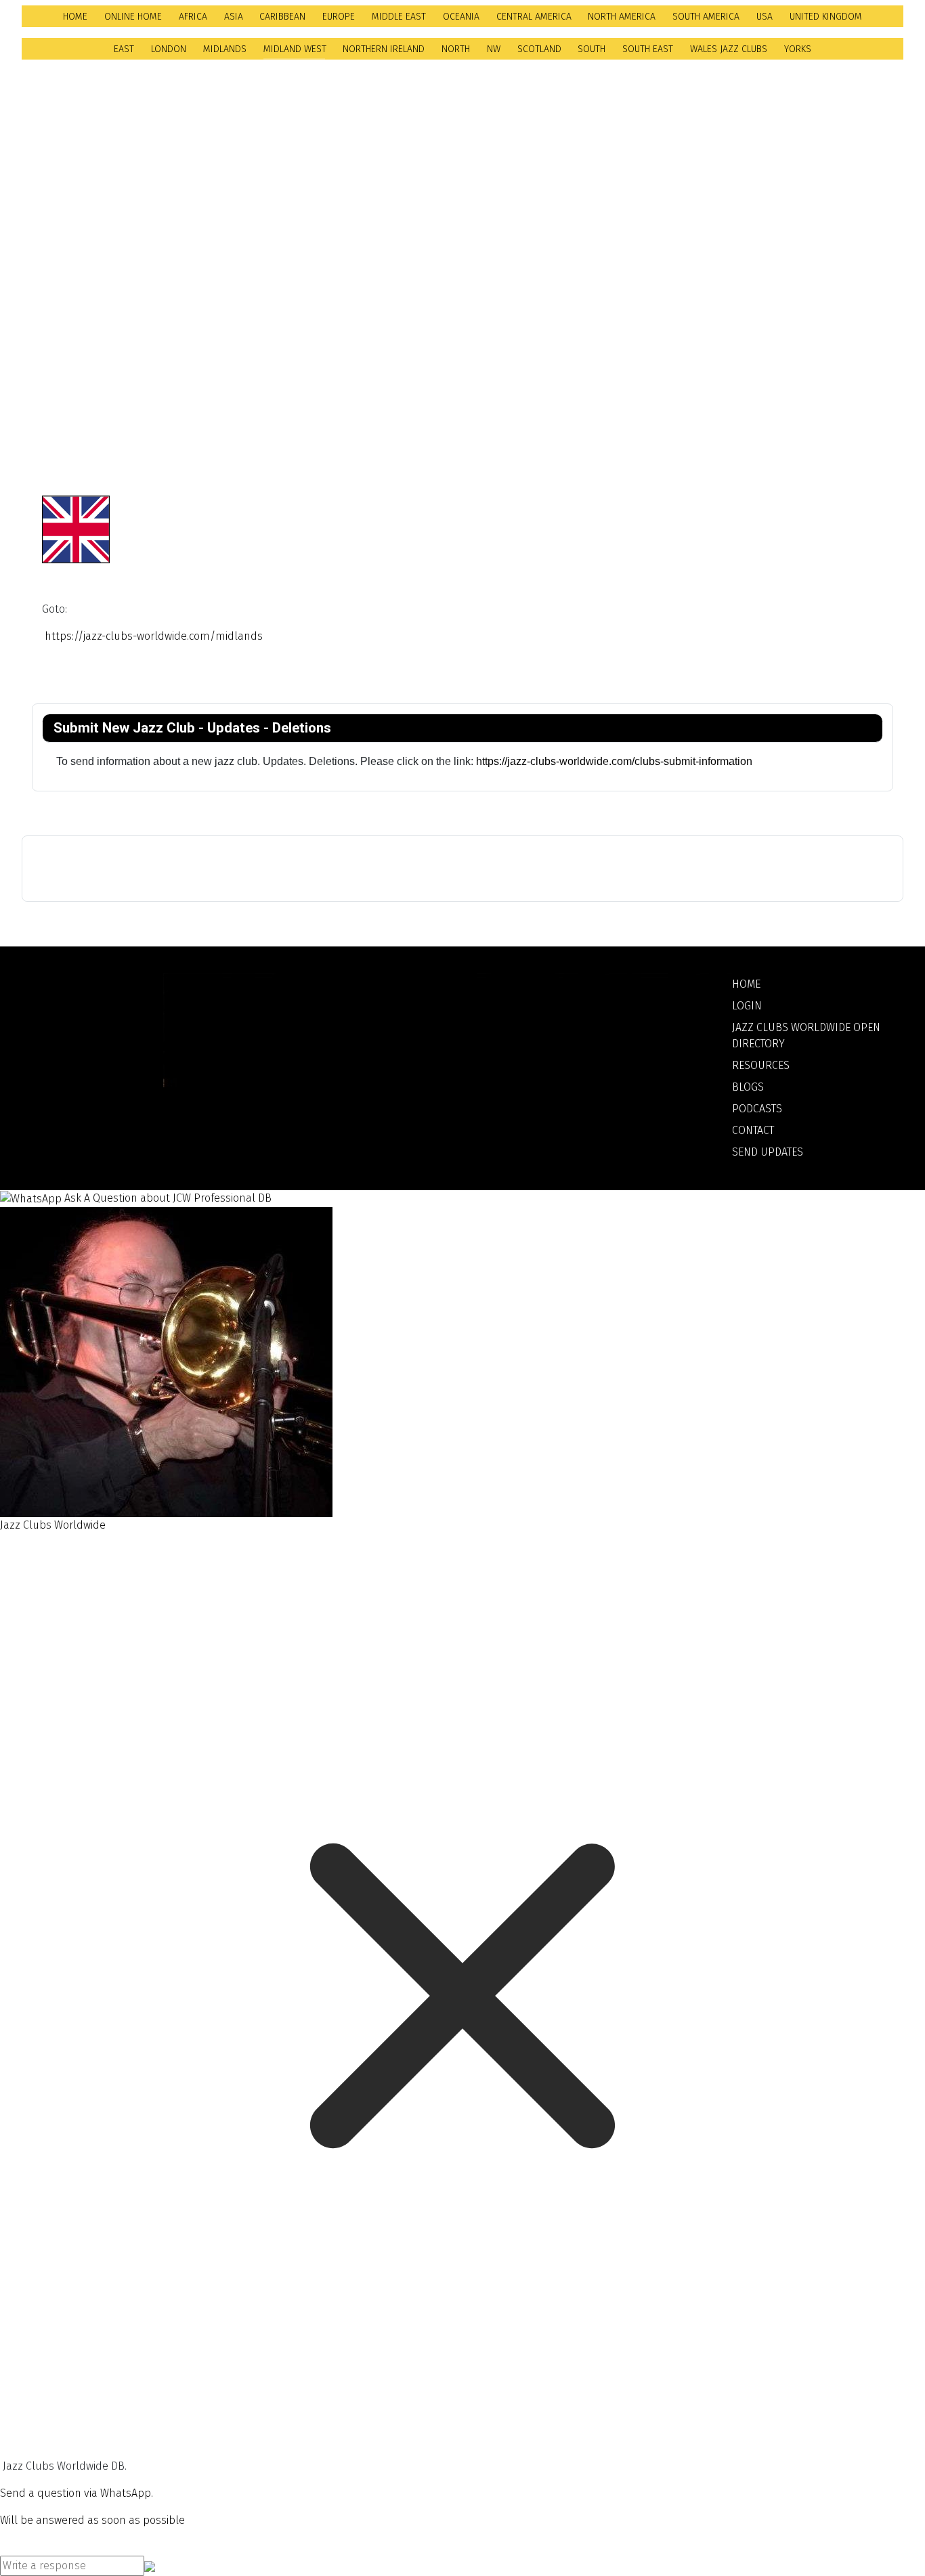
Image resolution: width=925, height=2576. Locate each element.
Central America (534, 17)
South (591, 49)
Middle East (399, 17)
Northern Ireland (384, 49)
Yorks (798, 49)
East (124, 49)
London (169, 49)
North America (622, 17)
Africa (193, 17)
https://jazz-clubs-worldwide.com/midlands (154, 636)
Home (75, 17)
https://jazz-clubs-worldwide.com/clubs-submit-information (616, 761)
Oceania (461, 17)
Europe (339, 17)
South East (648, 49)
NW (494, 49)
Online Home (133, 17)
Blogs (748, 1087)
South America (706, 17)
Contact (753, 1130)
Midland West (295, 49)
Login (747, 1006)
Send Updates (768, 1152)
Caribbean (282, 17)
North (456, 49)
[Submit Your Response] (150, 2566)
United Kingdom (826, 17)
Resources (761, 1065)
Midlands (225, 49)
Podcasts (757, 1109)
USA (765, 17)
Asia (234, 17)
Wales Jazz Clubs (729, 49)
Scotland (539, 49)
